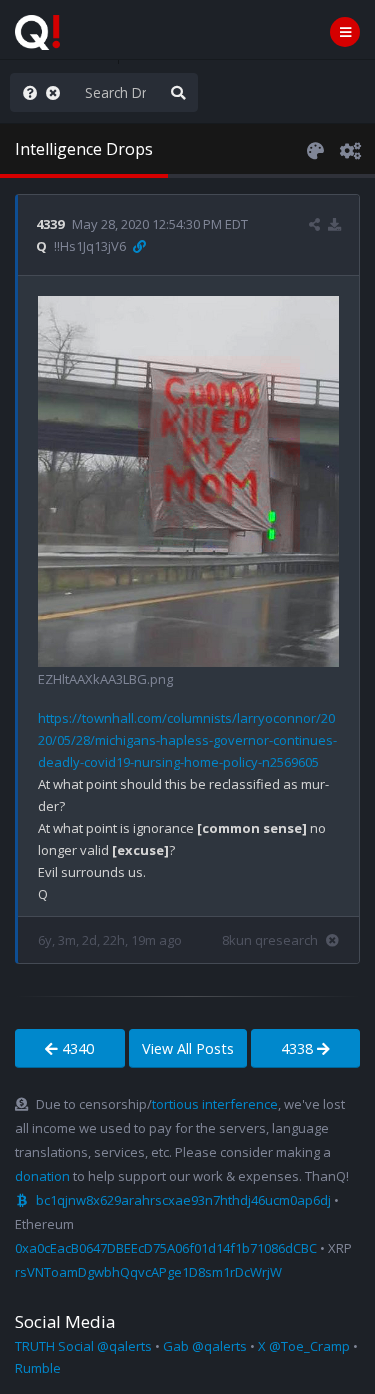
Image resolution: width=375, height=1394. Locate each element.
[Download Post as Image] (334, 224)
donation (42, 1176)
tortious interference (215, 1104)
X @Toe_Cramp (304, 1346)
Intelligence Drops (84, 149)
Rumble (38, 1368)
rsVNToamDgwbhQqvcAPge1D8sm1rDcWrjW (148, 1272)
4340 (76, 1048)
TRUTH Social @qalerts (83, 1346)
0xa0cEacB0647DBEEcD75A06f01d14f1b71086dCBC (166, 1248)
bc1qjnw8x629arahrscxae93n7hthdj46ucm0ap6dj (183, 1200)
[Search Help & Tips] (26, 92)
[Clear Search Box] (57, 92)
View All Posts (188, 1048)
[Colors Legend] (315, 149)
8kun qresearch (270, 940)
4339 (50, 224)
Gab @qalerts (205, 1346)
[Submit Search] (178, 92)
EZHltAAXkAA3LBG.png (105, 679)
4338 (299, 1048)
